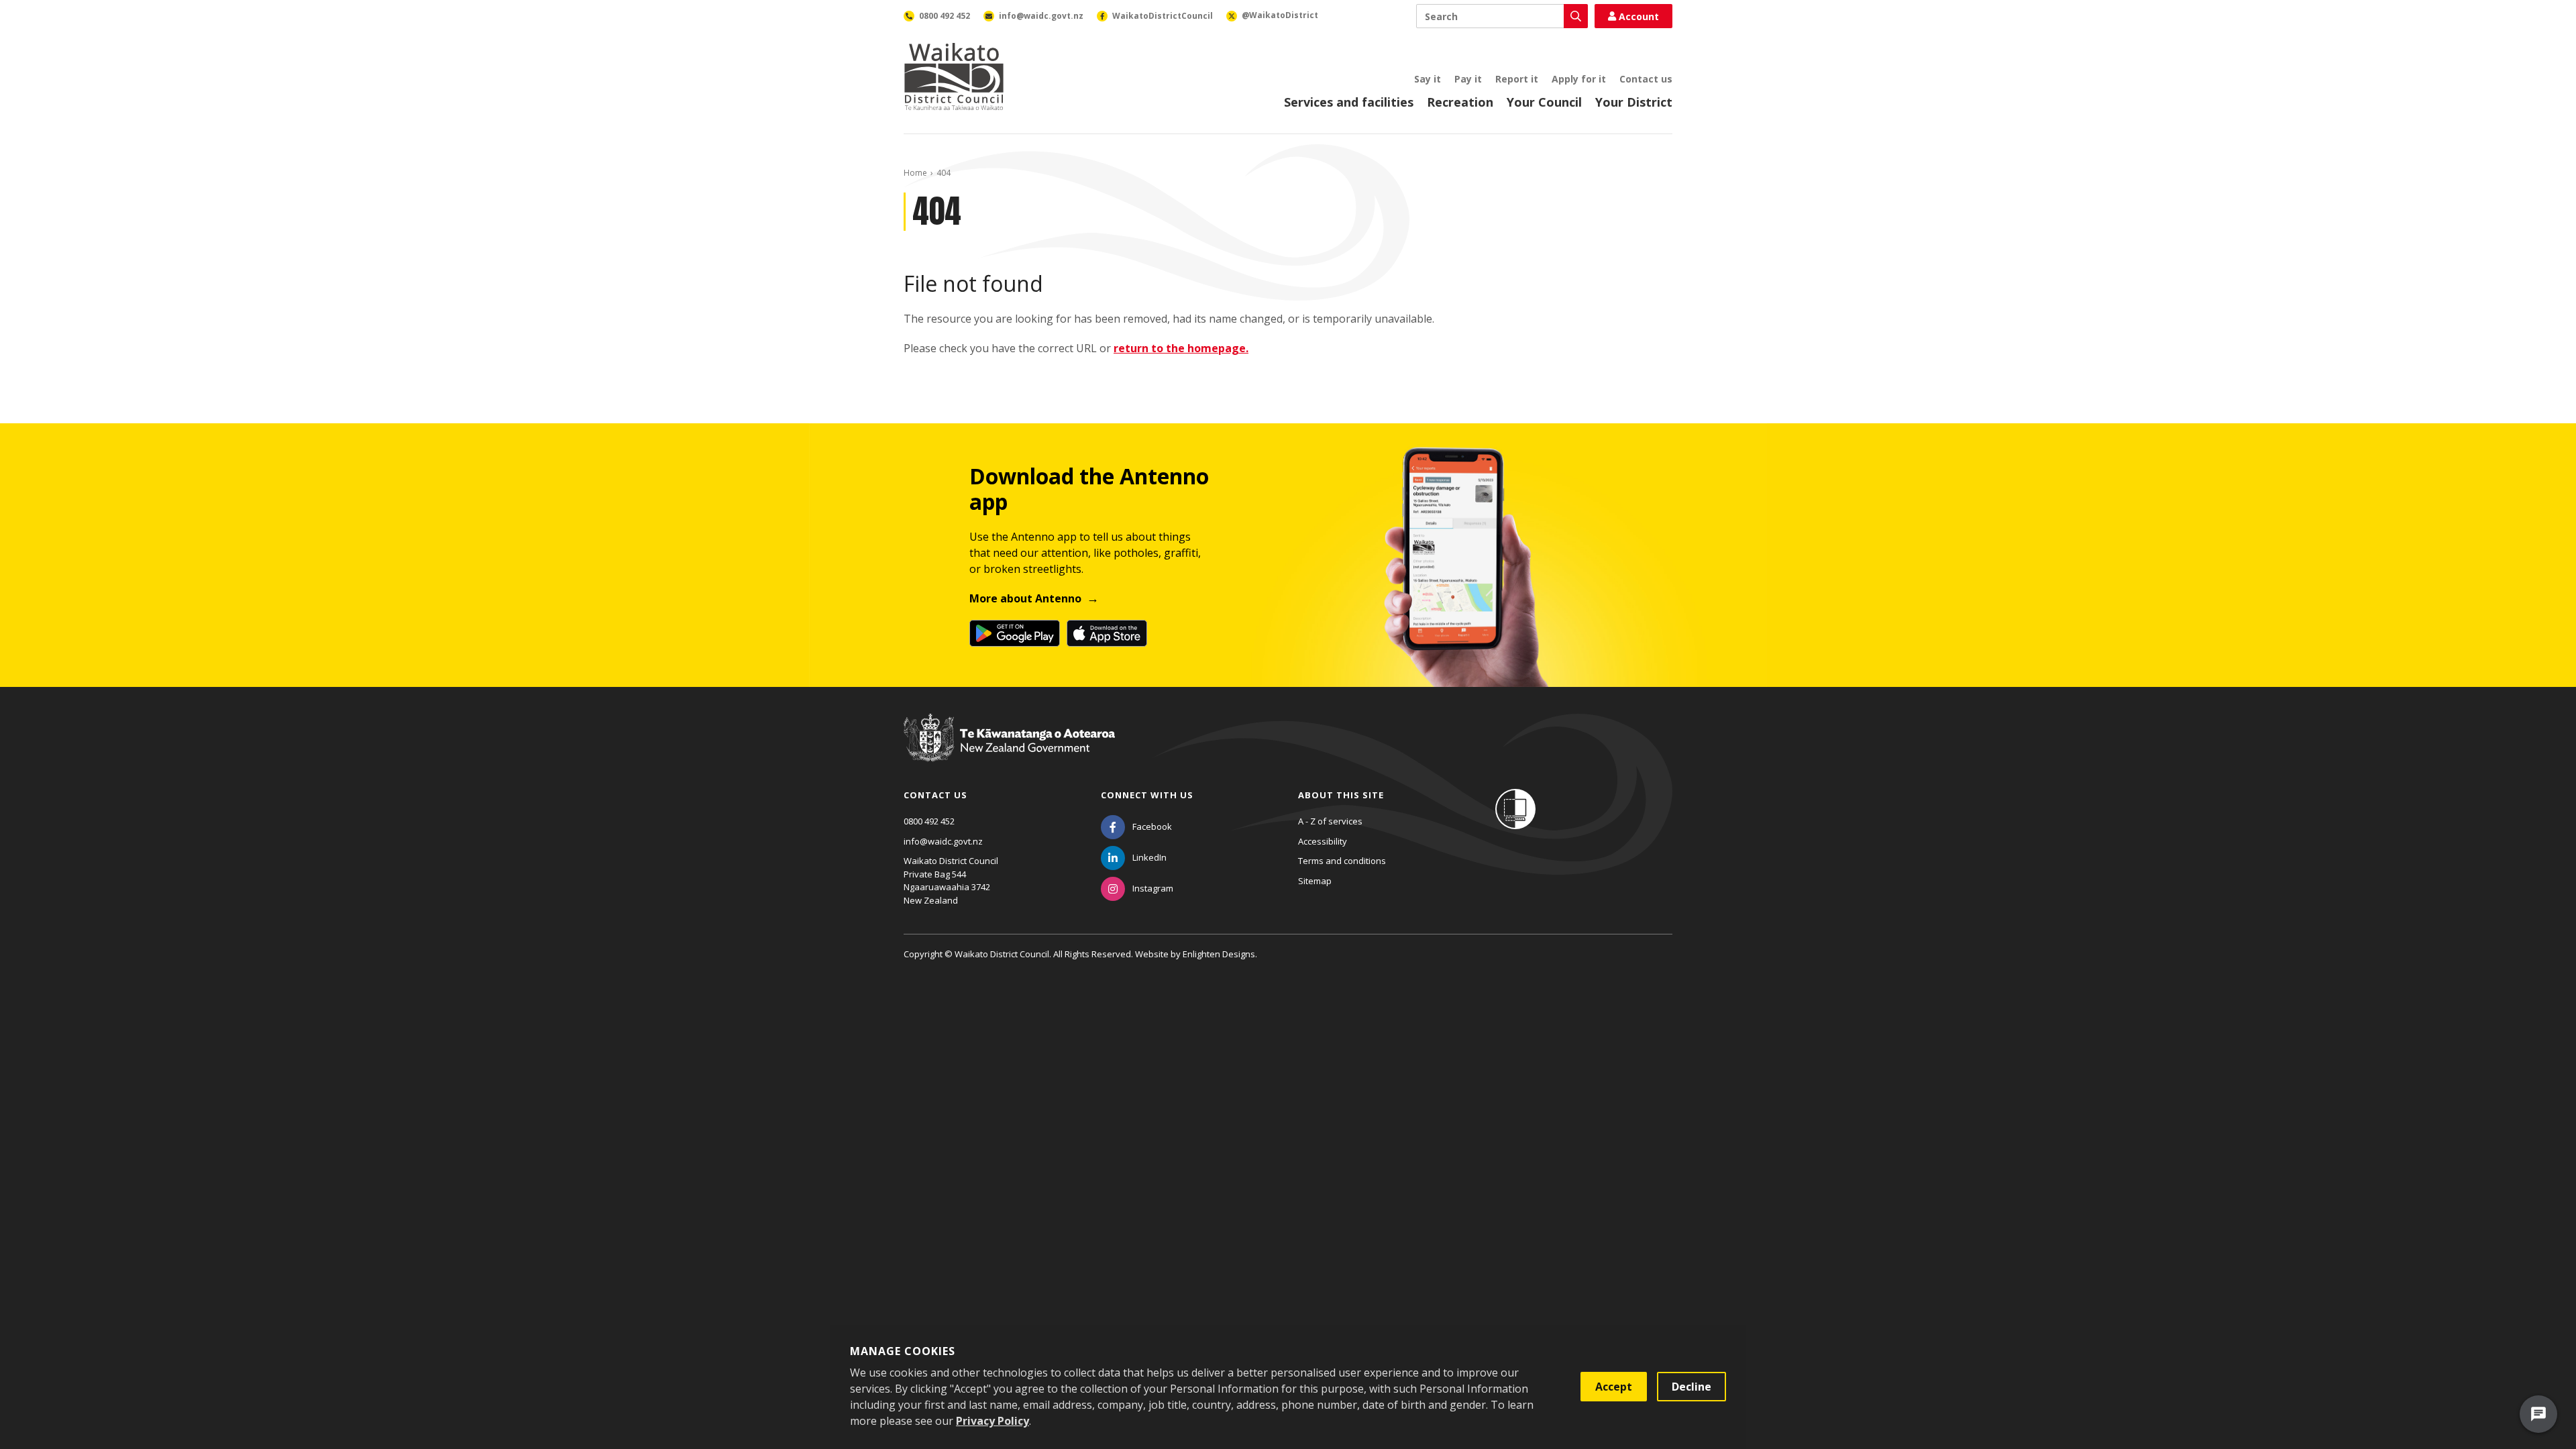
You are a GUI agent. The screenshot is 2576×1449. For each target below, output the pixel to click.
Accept (1614, 1387)
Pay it (1468, 79)
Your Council (1544, 102)
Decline (1692, 1387)
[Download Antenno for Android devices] (1015, 633)
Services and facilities (1349, 102)
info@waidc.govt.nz (943, 841)
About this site (1341, 795)
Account (1639, 16)
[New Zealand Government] (1009, 750)
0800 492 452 (929, 821)
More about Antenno (1025, 598)
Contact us (1646, 79)
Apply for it (1579, 79)
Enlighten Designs (1219, 954)
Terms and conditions (1342, 861)
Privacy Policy (992, 1421)
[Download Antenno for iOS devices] (1107, 633)
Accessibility (1323, 841)
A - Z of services (1330, 821)
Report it (1517, 79)
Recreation (1460, 102)
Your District (1634, 102)
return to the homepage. (1181, 348)
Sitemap (1315, 881)
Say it (1428, 79)
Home (915, 173)
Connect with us (1147, 795)
